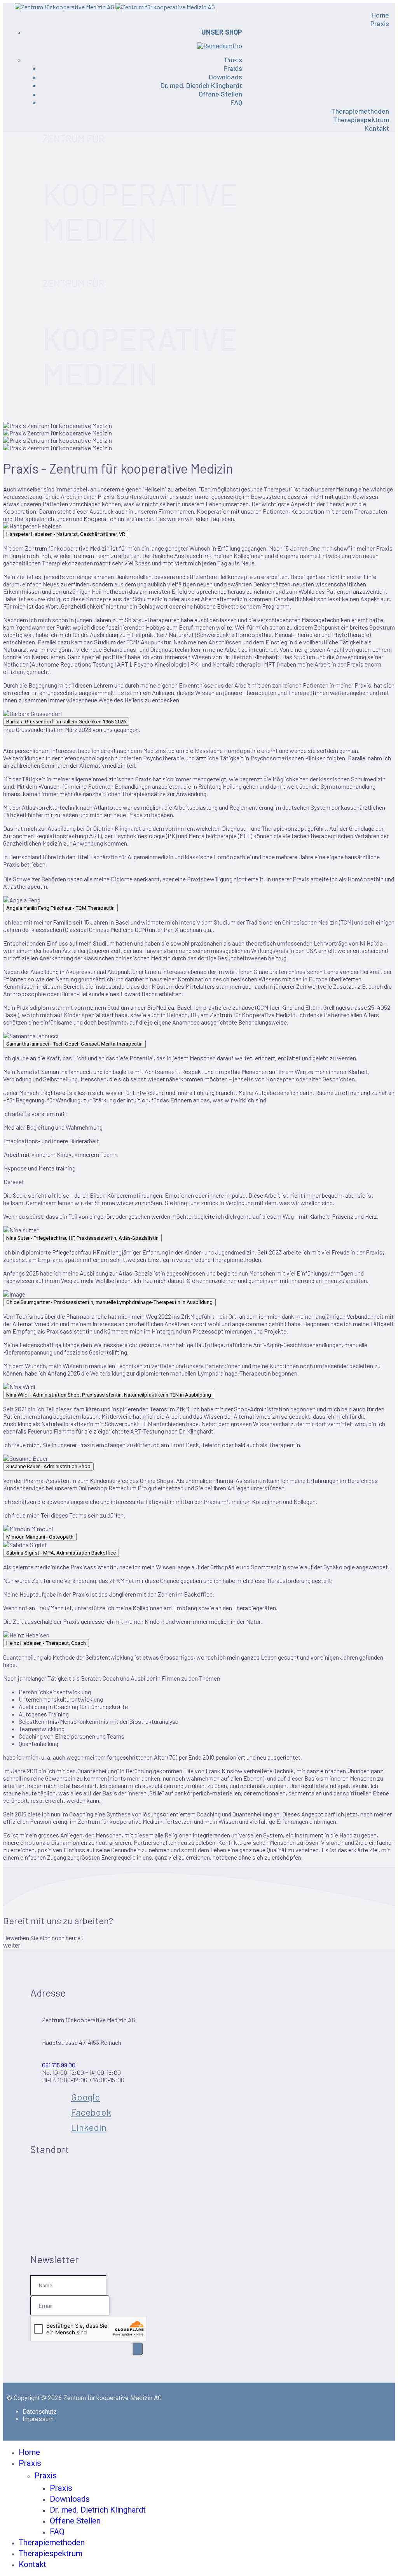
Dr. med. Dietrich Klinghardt (201, 85)
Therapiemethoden (360, 111)
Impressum (38, 2419)
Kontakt (377, 128)
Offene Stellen (220, 94)
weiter (12, 1945)
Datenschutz (40, 2412)
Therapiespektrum (361, 119)
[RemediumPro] (220, 46)
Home (380, 15)
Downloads (225, 77)
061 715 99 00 (59, 2065)
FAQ (236, 102)
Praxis (380, 23)
